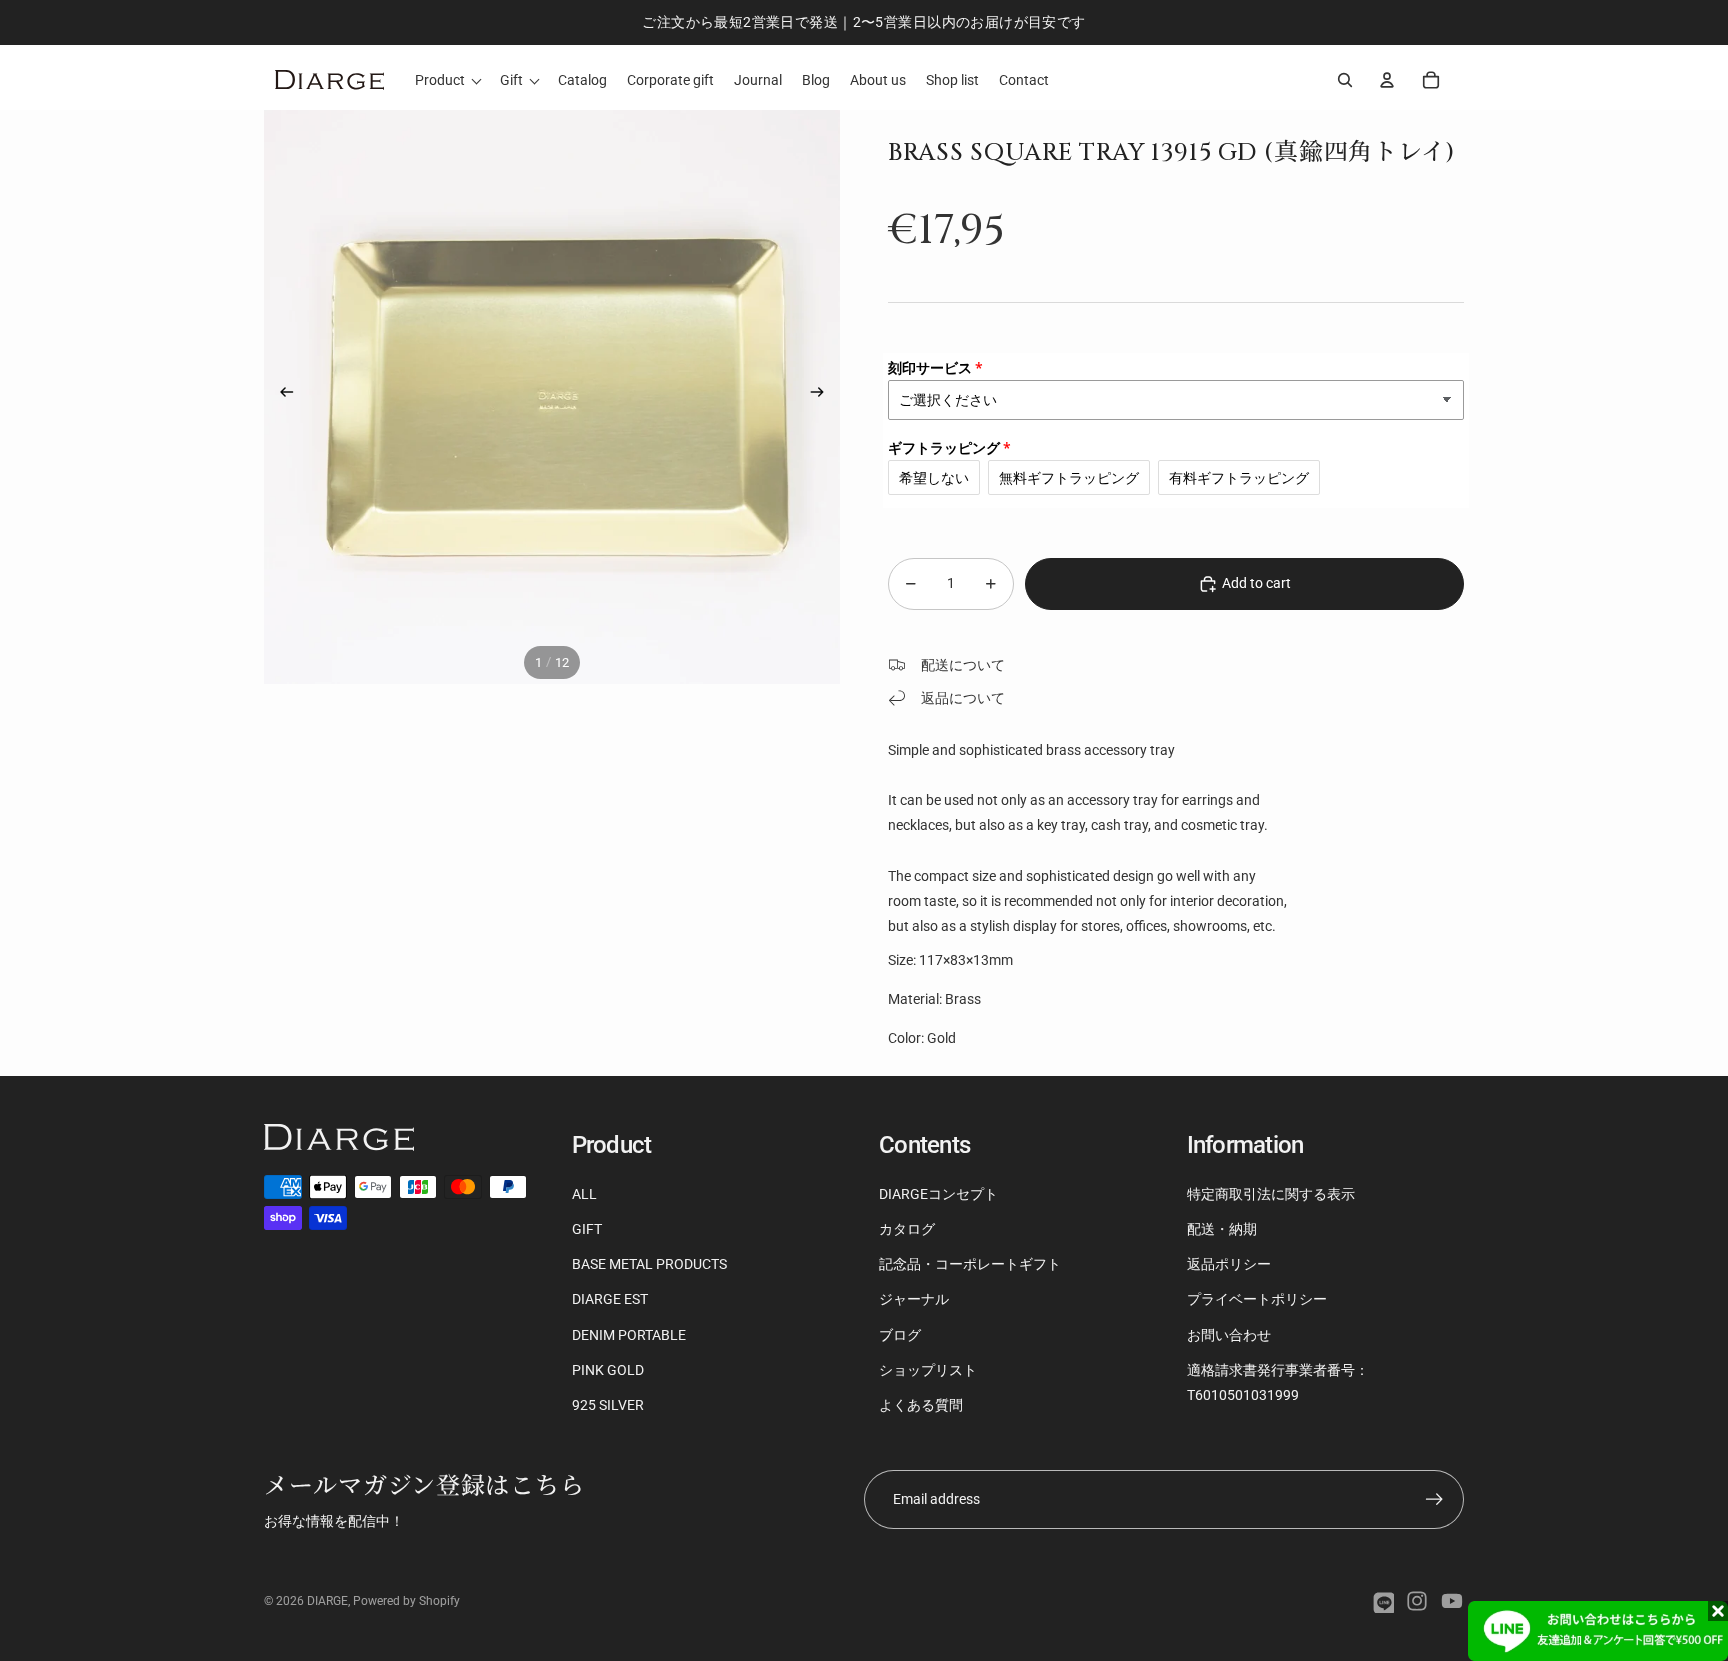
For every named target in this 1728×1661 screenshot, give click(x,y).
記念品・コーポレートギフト (970, 1264)
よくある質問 (921, 1405)
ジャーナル (914, 1299)
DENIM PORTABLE (629, 1335)
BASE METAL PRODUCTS (649, 1264)
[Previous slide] (280, 396)
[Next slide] (823, 396)
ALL (584, 1194)
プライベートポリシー (1257, 1299)
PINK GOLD (608, 1370)
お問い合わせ (1229, 1335)
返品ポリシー (1229, 1264)
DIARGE (327, 1601)
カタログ (907, 1229)
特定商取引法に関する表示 (1271, 1194)
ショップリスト (928, 1370)
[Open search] (1345, 80)
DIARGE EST (610, 1299)
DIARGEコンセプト (938, 1194)
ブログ (900, 1335)
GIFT (587, 1229)
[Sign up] (1434, 1499)
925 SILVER (608, 1405)
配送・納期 (1222, 1229)
